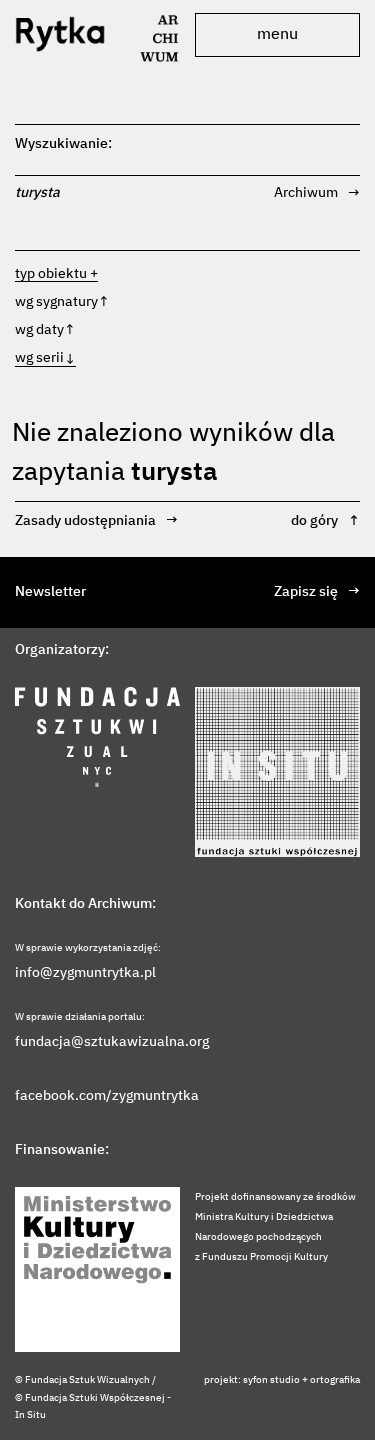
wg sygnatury (62, 302)
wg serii (45, 358)
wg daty (45, 330)
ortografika (335, 1380)
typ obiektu (51, 274)
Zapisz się (317, 592)
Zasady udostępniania (96, 521)
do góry (325, 521)
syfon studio (271, 1380)
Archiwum (317, 193)
